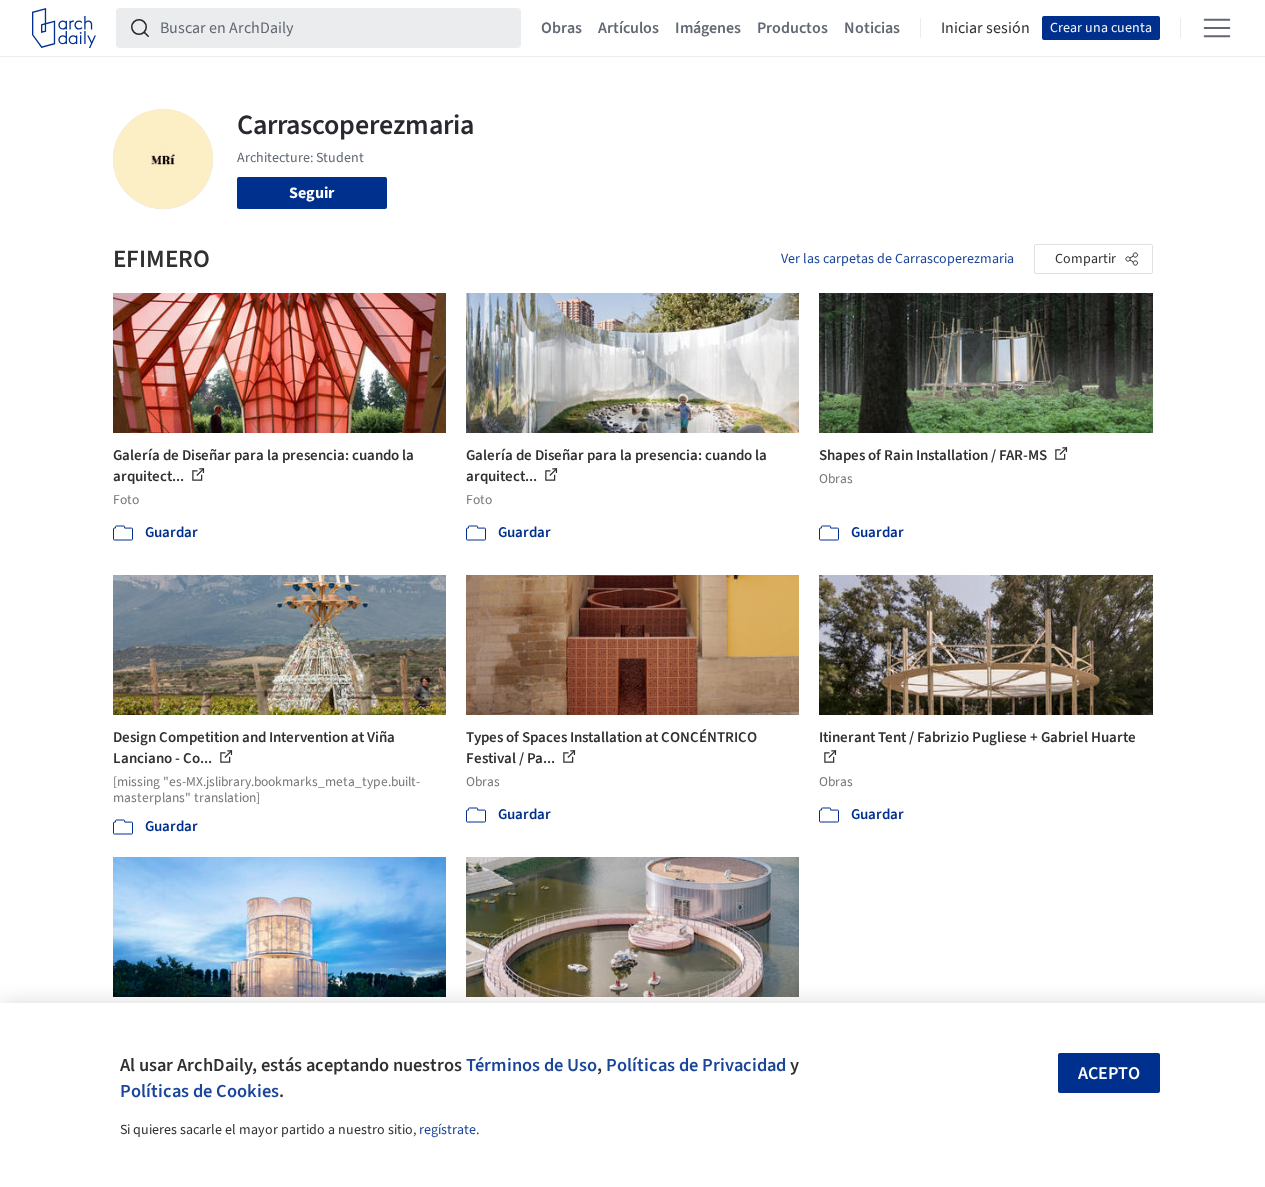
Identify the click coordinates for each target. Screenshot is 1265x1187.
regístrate (447, 1130)
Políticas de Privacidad (696, 1065)
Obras (561, 28)
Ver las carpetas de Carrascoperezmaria (897, 259)
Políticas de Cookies (199, 1091)
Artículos (628, 28)
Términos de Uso (531, 1065)
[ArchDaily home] (64, 28)
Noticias (872, 28)
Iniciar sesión (985, 28)
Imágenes (708, 28)
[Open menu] (1217, 28)
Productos (792, 28)
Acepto (1109, 1073)
